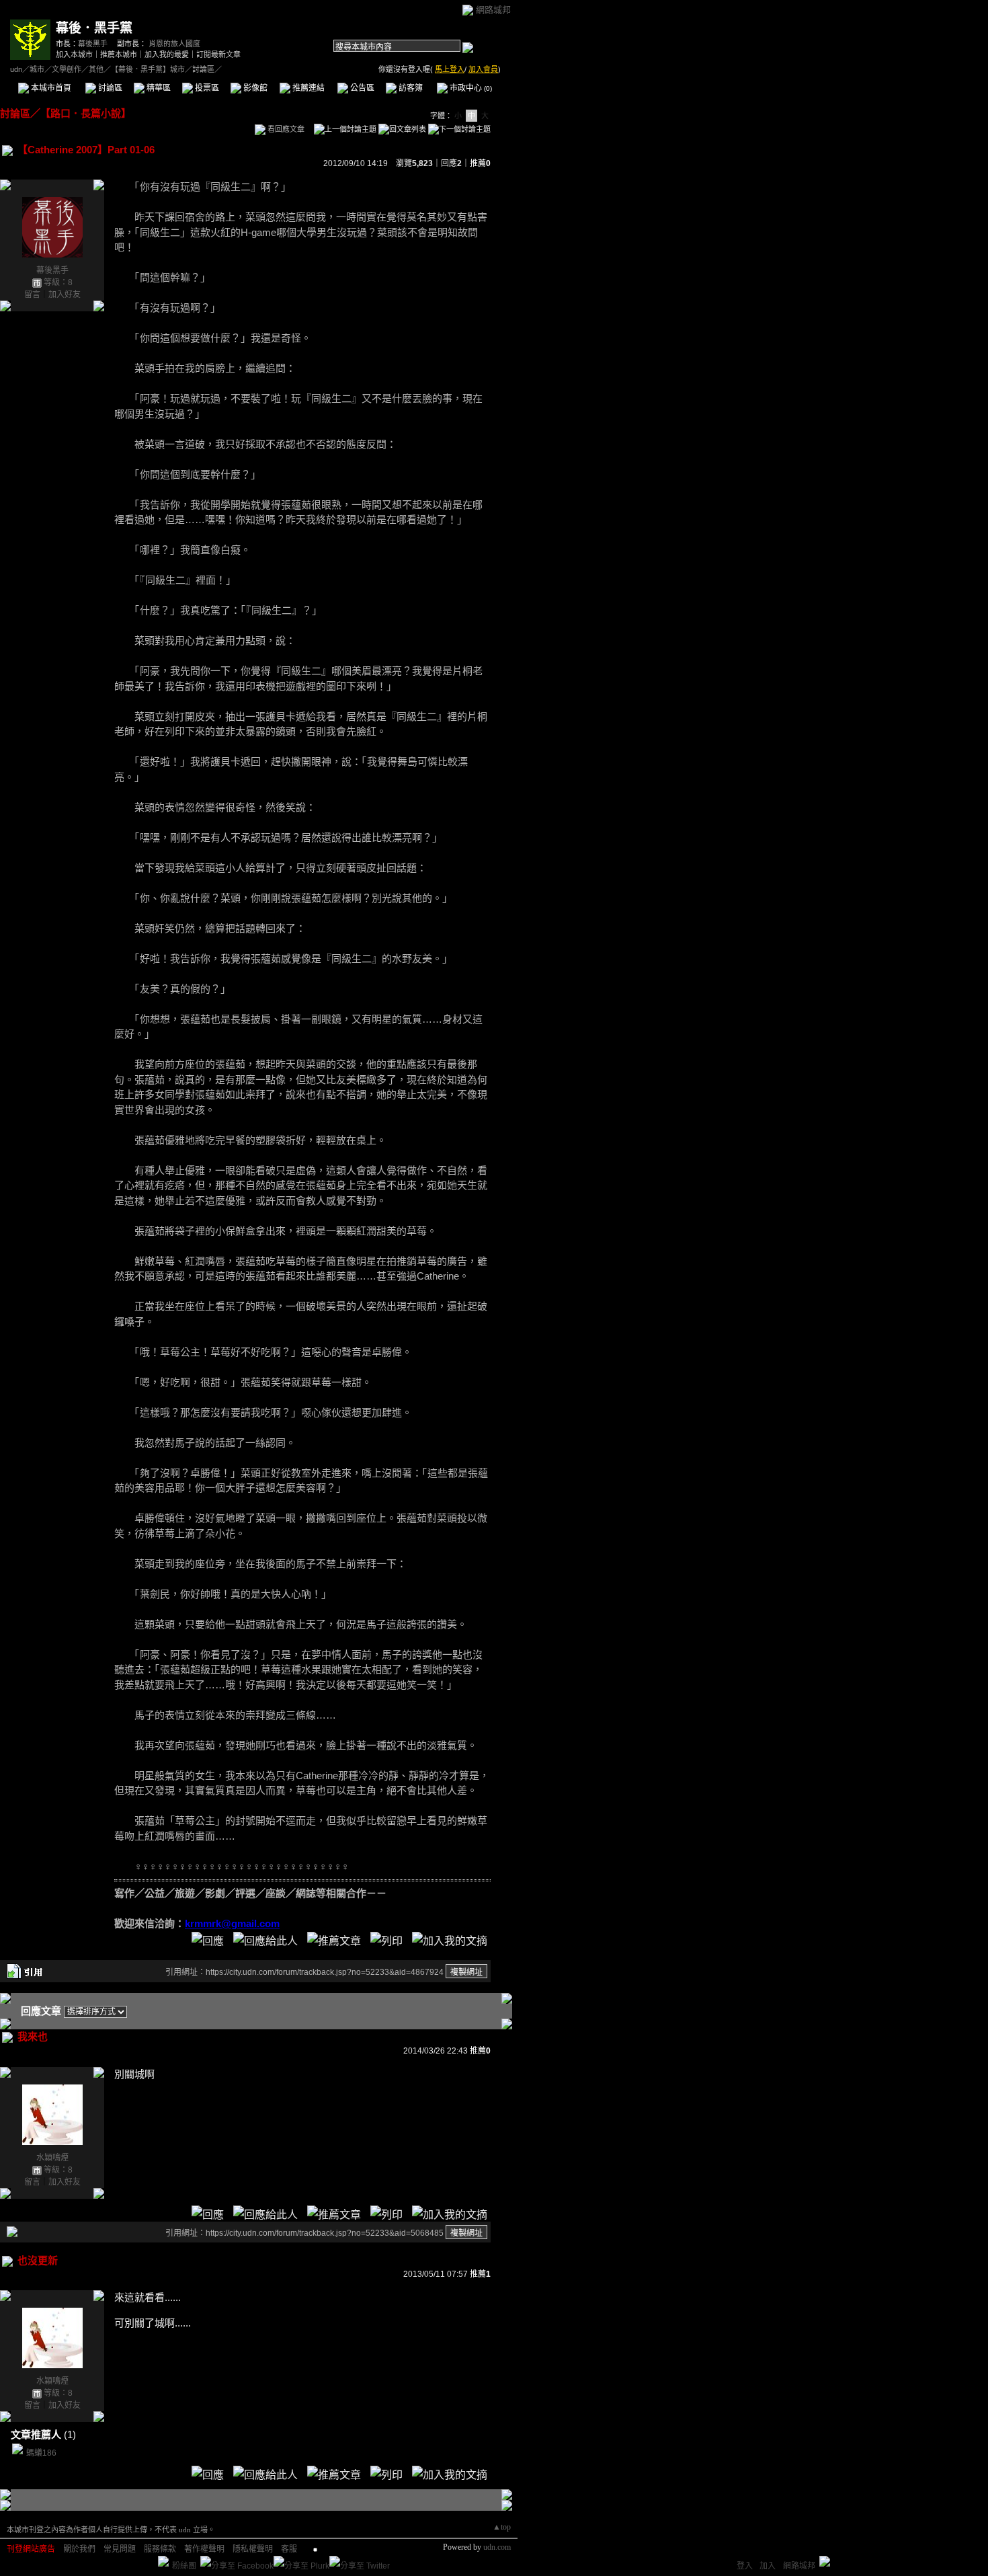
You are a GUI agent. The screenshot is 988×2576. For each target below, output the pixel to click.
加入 (768, 2566)
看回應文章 (285, 129)
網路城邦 (493, 10)
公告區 (361, 88)
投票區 (206, 88)
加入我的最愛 (167, 54)
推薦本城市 (119, 54)
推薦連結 (307, 88)
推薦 (480, 163)
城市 (37, 69)
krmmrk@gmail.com (232, 1923)
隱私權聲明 (253, 2549)
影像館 (254, 88)
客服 (289, 2549)
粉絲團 (184, 2566)
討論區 (109, 88)
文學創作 (67, 69)
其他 (96, 69)
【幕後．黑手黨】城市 (148, 69)
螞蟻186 (41, 2453)
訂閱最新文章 (218, 54)
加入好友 (65, 295)
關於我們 (79, 2549)
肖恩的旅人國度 (174, 44)
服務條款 (160, 2549)
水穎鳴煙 (52, 2158)
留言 (32, 295)
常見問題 (120, 2549)
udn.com (497, 2547)
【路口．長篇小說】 (86, 113)
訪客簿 (410, 88)
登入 (745, 2566)
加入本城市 (74, 54)
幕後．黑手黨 (94, 28)
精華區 (158, 88)
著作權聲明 (204, 2549)
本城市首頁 (50, 88)
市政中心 (470, 88)
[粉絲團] (163, 2561)
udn (16, 69)
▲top (502, 2527)
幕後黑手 (93, 44)
